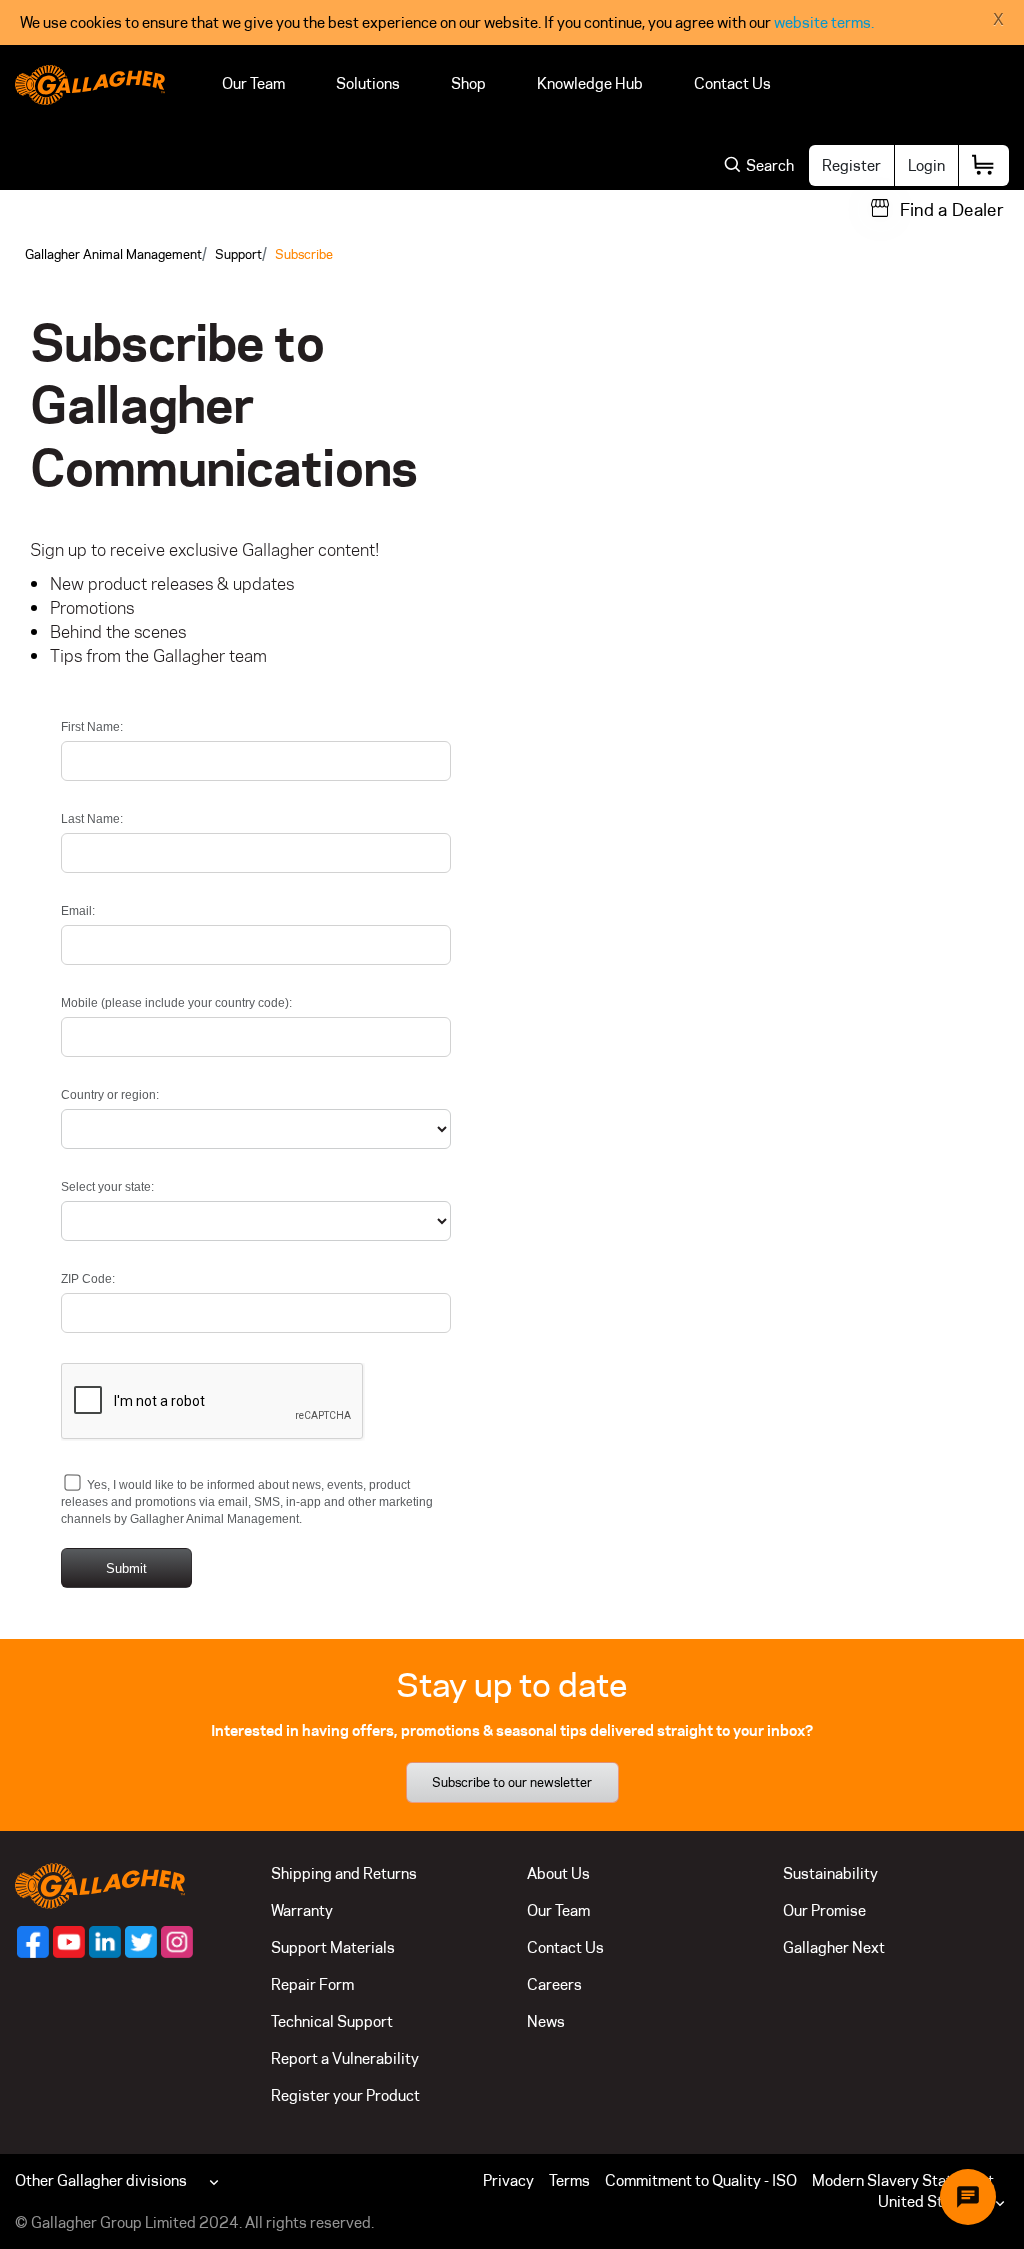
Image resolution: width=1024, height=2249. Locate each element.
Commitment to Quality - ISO (701, 2180)
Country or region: (110, 1095)
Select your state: (107, 1187)
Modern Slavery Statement (903, 2180)
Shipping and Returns (344, 1873)
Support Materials (333, 1947)
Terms (569, 2180)
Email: (78, 911)
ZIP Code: (88, 1279)
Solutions (368, 83)
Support (238, 254)
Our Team (253, 83)
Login (926, 165)
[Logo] (90, 85)
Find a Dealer (952, 210)
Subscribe (304, 254)
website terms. (824, 22)
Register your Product (345, 2095)
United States (925, 2201)
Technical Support (332, 2021)
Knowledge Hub (590, 83)
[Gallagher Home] (100, 1884)
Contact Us (732, 83)
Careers (554, 1984)
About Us (558, 1873)
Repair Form (312, 1984)
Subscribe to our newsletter (512, 1782)
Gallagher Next (834, 1947)
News (546, 2021)
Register (851, 165)
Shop (468, 83)
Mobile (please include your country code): (176, 1003)
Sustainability (830, 1873)
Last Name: (92, 819)
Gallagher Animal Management (113, 254)
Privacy (508, 2180)
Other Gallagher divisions (101, 2180)
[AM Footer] (33, 1942)
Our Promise (824, 1910)
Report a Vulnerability (345, 2058)
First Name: (92, 727)
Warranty (302, 1910)
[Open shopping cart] (984, 165)
